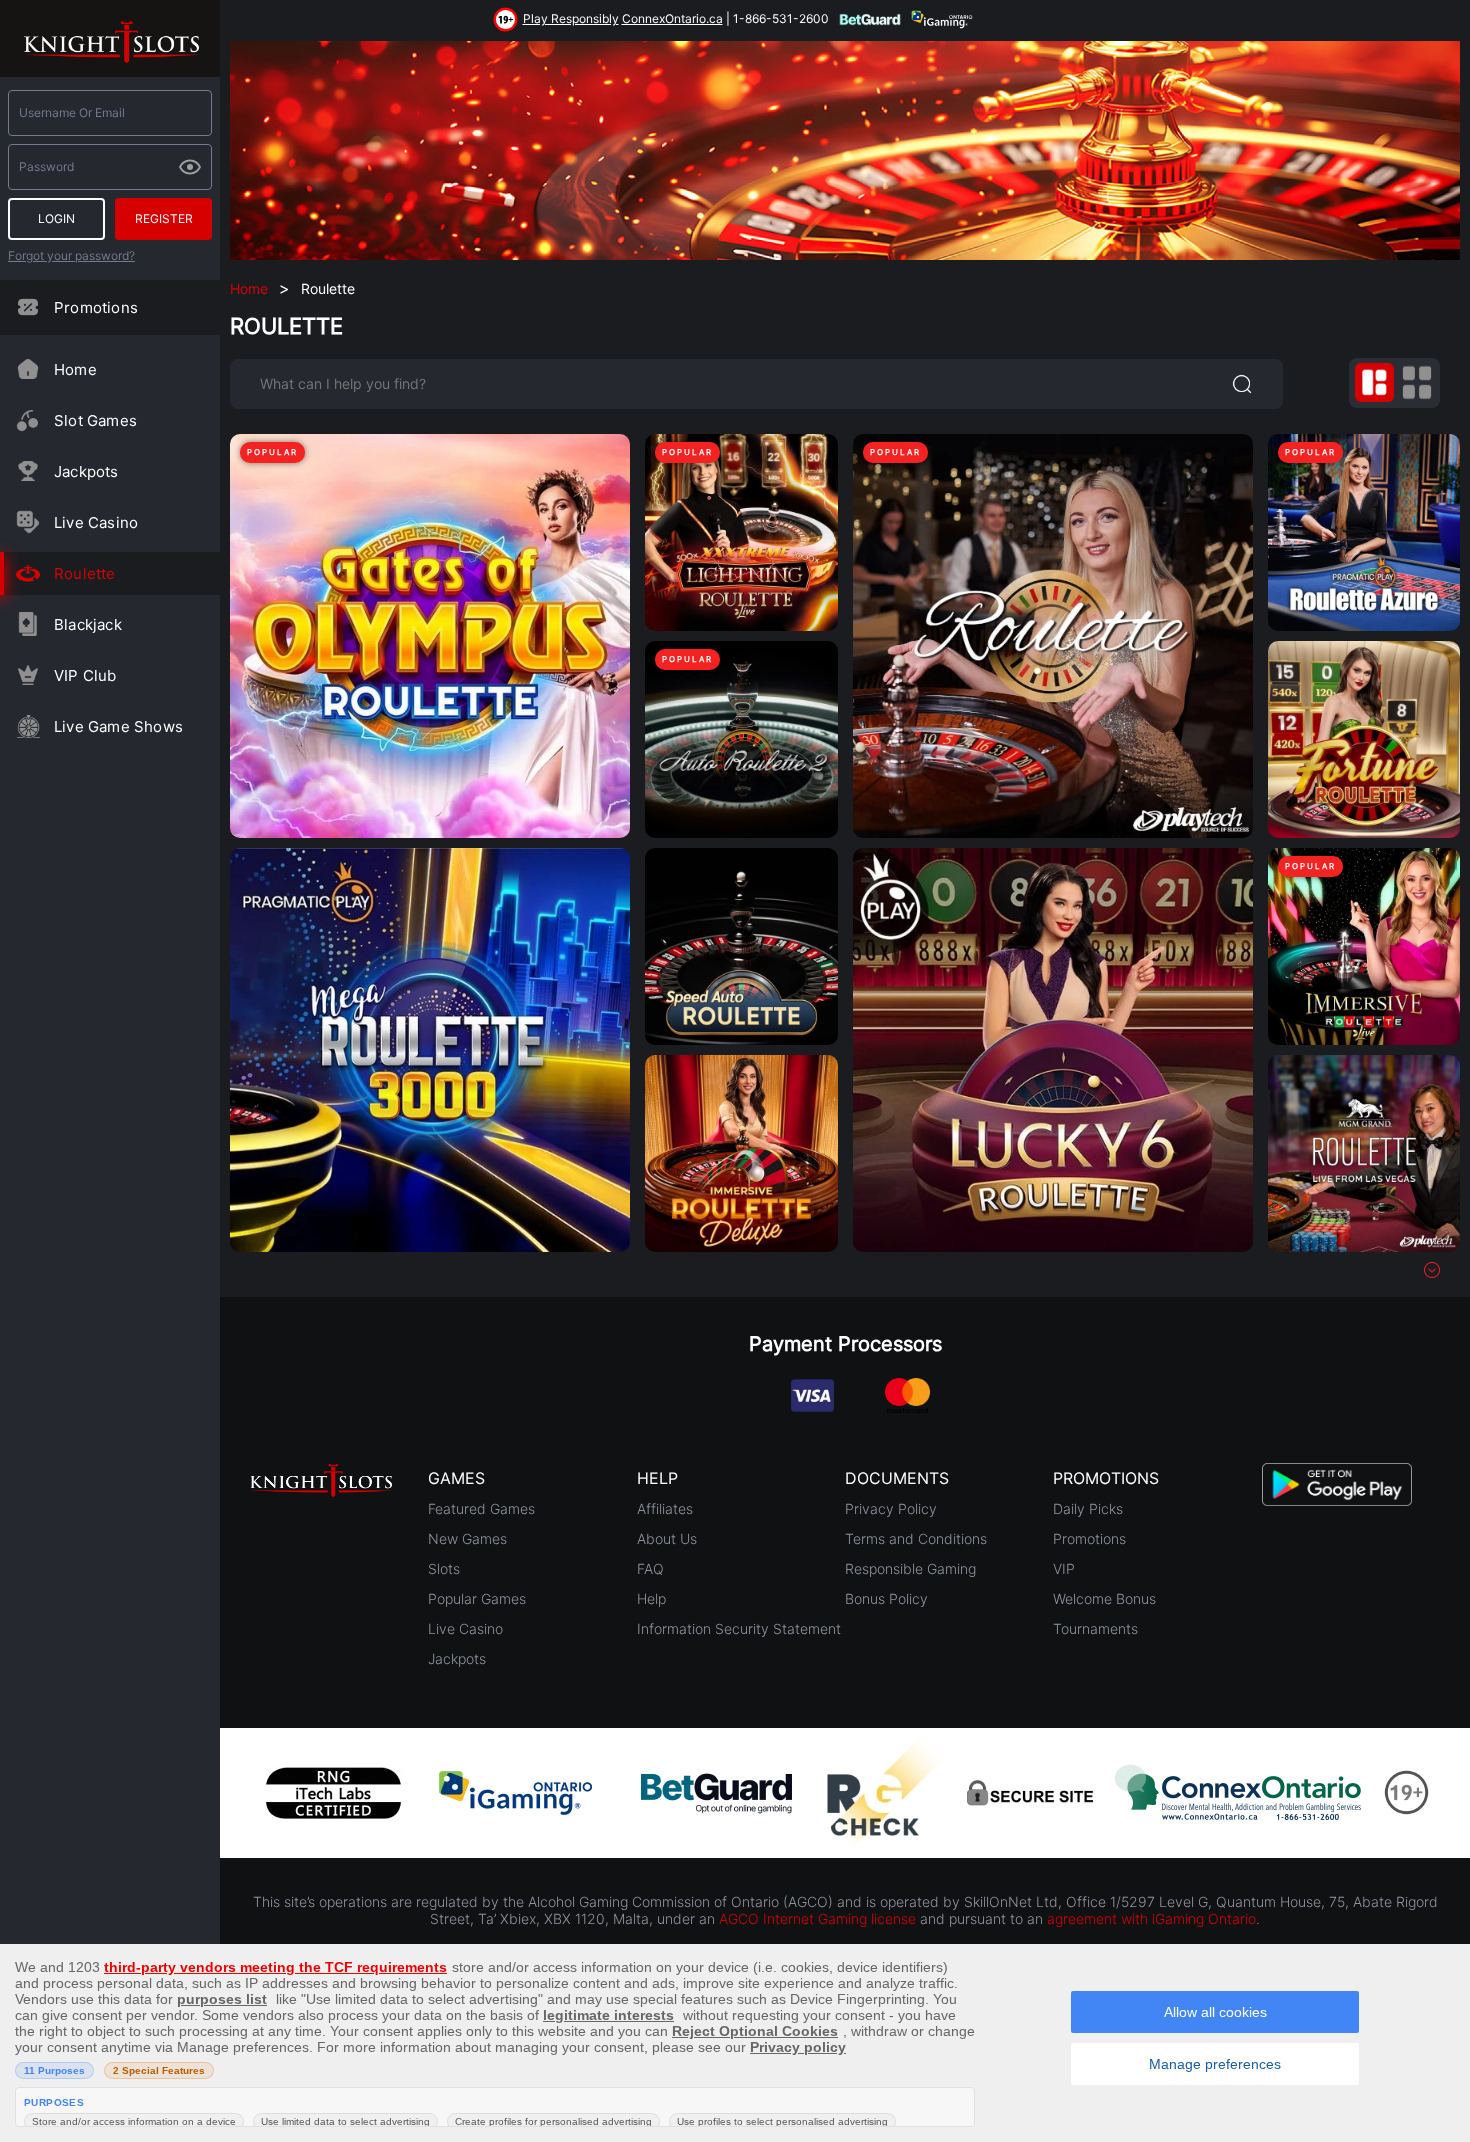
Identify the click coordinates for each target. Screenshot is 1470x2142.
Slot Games (95, 420)
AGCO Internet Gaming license (817, 1918)
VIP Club (85, 675)
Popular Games (477, 1598)
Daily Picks (1088, 1508)
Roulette (85, 573)
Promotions (96, 307)
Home (75, 369)
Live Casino (96, 522)
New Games (467, 1538)
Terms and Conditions (916, 1538)
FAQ (650, 1568)
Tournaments (1095, 1628)
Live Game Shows (118, 726)
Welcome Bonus (1104, 1598)
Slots (444, 1568)
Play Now (430, 617)
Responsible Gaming (910, 1568)
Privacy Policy (891, 1508)
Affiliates (665, 1508)
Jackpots (86, 471)
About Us (667, 1538)
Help (651, 1598)
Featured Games (481, 1508)
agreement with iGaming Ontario (1151, 1918)
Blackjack (88, 624)
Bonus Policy (886, 1598)
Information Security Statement (739, 1628)
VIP (1064, 1568)
